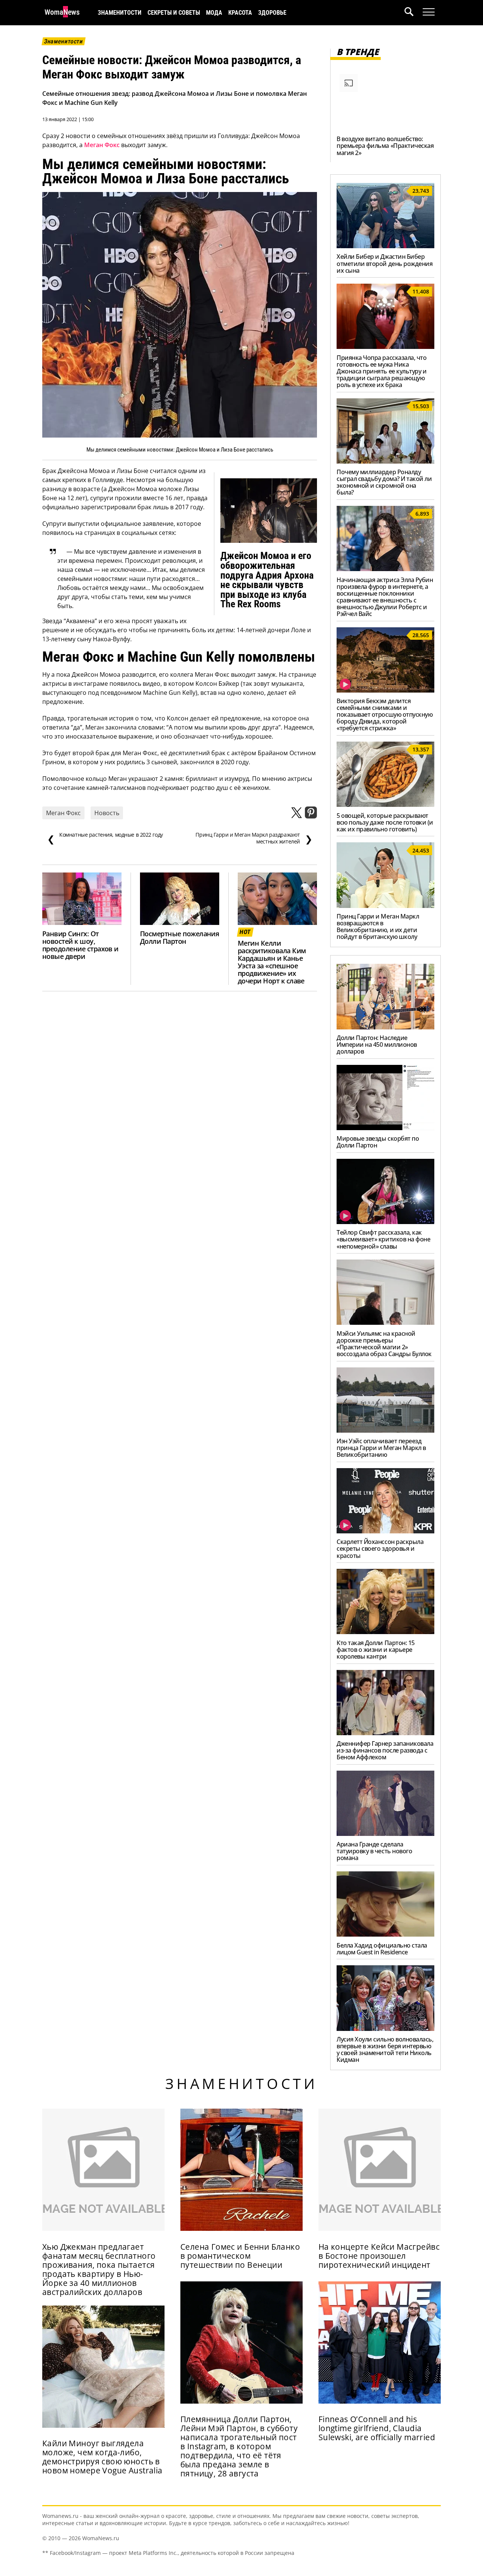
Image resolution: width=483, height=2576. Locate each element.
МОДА (214, 13)
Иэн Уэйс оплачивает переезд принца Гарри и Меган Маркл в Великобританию (381, 1448)
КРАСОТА (240, 13)
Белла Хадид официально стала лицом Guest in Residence (382, 1949)
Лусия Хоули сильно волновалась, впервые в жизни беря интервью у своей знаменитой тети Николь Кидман (385, 2049)
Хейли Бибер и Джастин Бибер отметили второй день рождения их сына (385, 263)
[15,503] (385, 461)
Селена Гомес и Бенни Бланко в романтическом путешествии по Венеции (240, 2256)
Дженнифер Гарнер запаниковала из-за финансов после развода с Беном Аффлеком (385, 1750)
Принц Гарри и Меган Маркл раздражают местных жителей (254, 838)
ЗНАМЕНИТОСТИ (120, 13)
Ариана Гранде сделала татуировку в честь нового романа (374, 1851)
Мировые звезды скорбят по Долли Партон (378, 1142)
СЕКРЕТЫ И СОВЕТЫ (174, 13)
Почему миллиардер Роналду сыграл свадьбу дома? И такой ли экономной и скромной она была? (384, 482)
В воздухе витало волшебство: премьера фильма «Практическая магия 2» (385, 146)
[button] (414, 13)
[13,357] (385, 805)
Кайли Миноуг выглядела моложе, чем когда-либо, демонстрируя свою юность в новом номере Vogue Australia (102, 2457)
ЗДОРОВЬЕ (272, 13)
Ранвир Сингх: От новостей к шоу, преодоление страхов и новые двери (80, 945)
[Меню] (429, 12)
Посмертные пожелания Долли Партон (179, 937)
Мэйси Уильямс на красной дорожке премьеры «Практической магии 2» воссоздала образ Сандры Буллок (384, 1344)
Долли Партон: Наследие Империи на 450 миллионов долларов (377, 1045)
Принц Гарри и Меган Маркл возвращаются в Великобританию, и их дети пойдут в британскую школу (378, 926)
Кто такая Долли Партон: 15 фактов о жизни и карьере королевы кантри (376, 1650)
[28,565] (385, 690)
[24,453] (385, 906)
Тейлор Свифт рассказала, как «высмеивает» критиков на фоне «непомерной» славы (383, 1239)
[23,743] (385, 246)
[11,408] (385, 347)
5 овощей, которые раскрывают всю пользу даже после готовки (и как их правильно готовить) (385, 822)
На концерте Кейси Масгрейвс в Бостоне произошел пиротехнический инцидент (379, 2256)
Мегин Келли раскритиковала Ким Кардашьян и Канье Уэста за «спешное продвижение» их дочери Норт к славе (272, 962)
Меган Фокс (102, 145)
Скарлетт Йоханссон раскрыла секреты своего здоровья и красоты (380, 1548)
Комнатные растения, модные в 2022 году (105, 838)
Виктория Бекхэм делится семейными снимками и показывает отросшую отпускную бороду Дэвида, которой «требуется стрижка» (385, 714)
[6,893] (385, 569)
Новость (107, 813)
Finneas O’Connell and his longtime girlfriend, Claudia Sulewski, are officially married (377, 2428)
